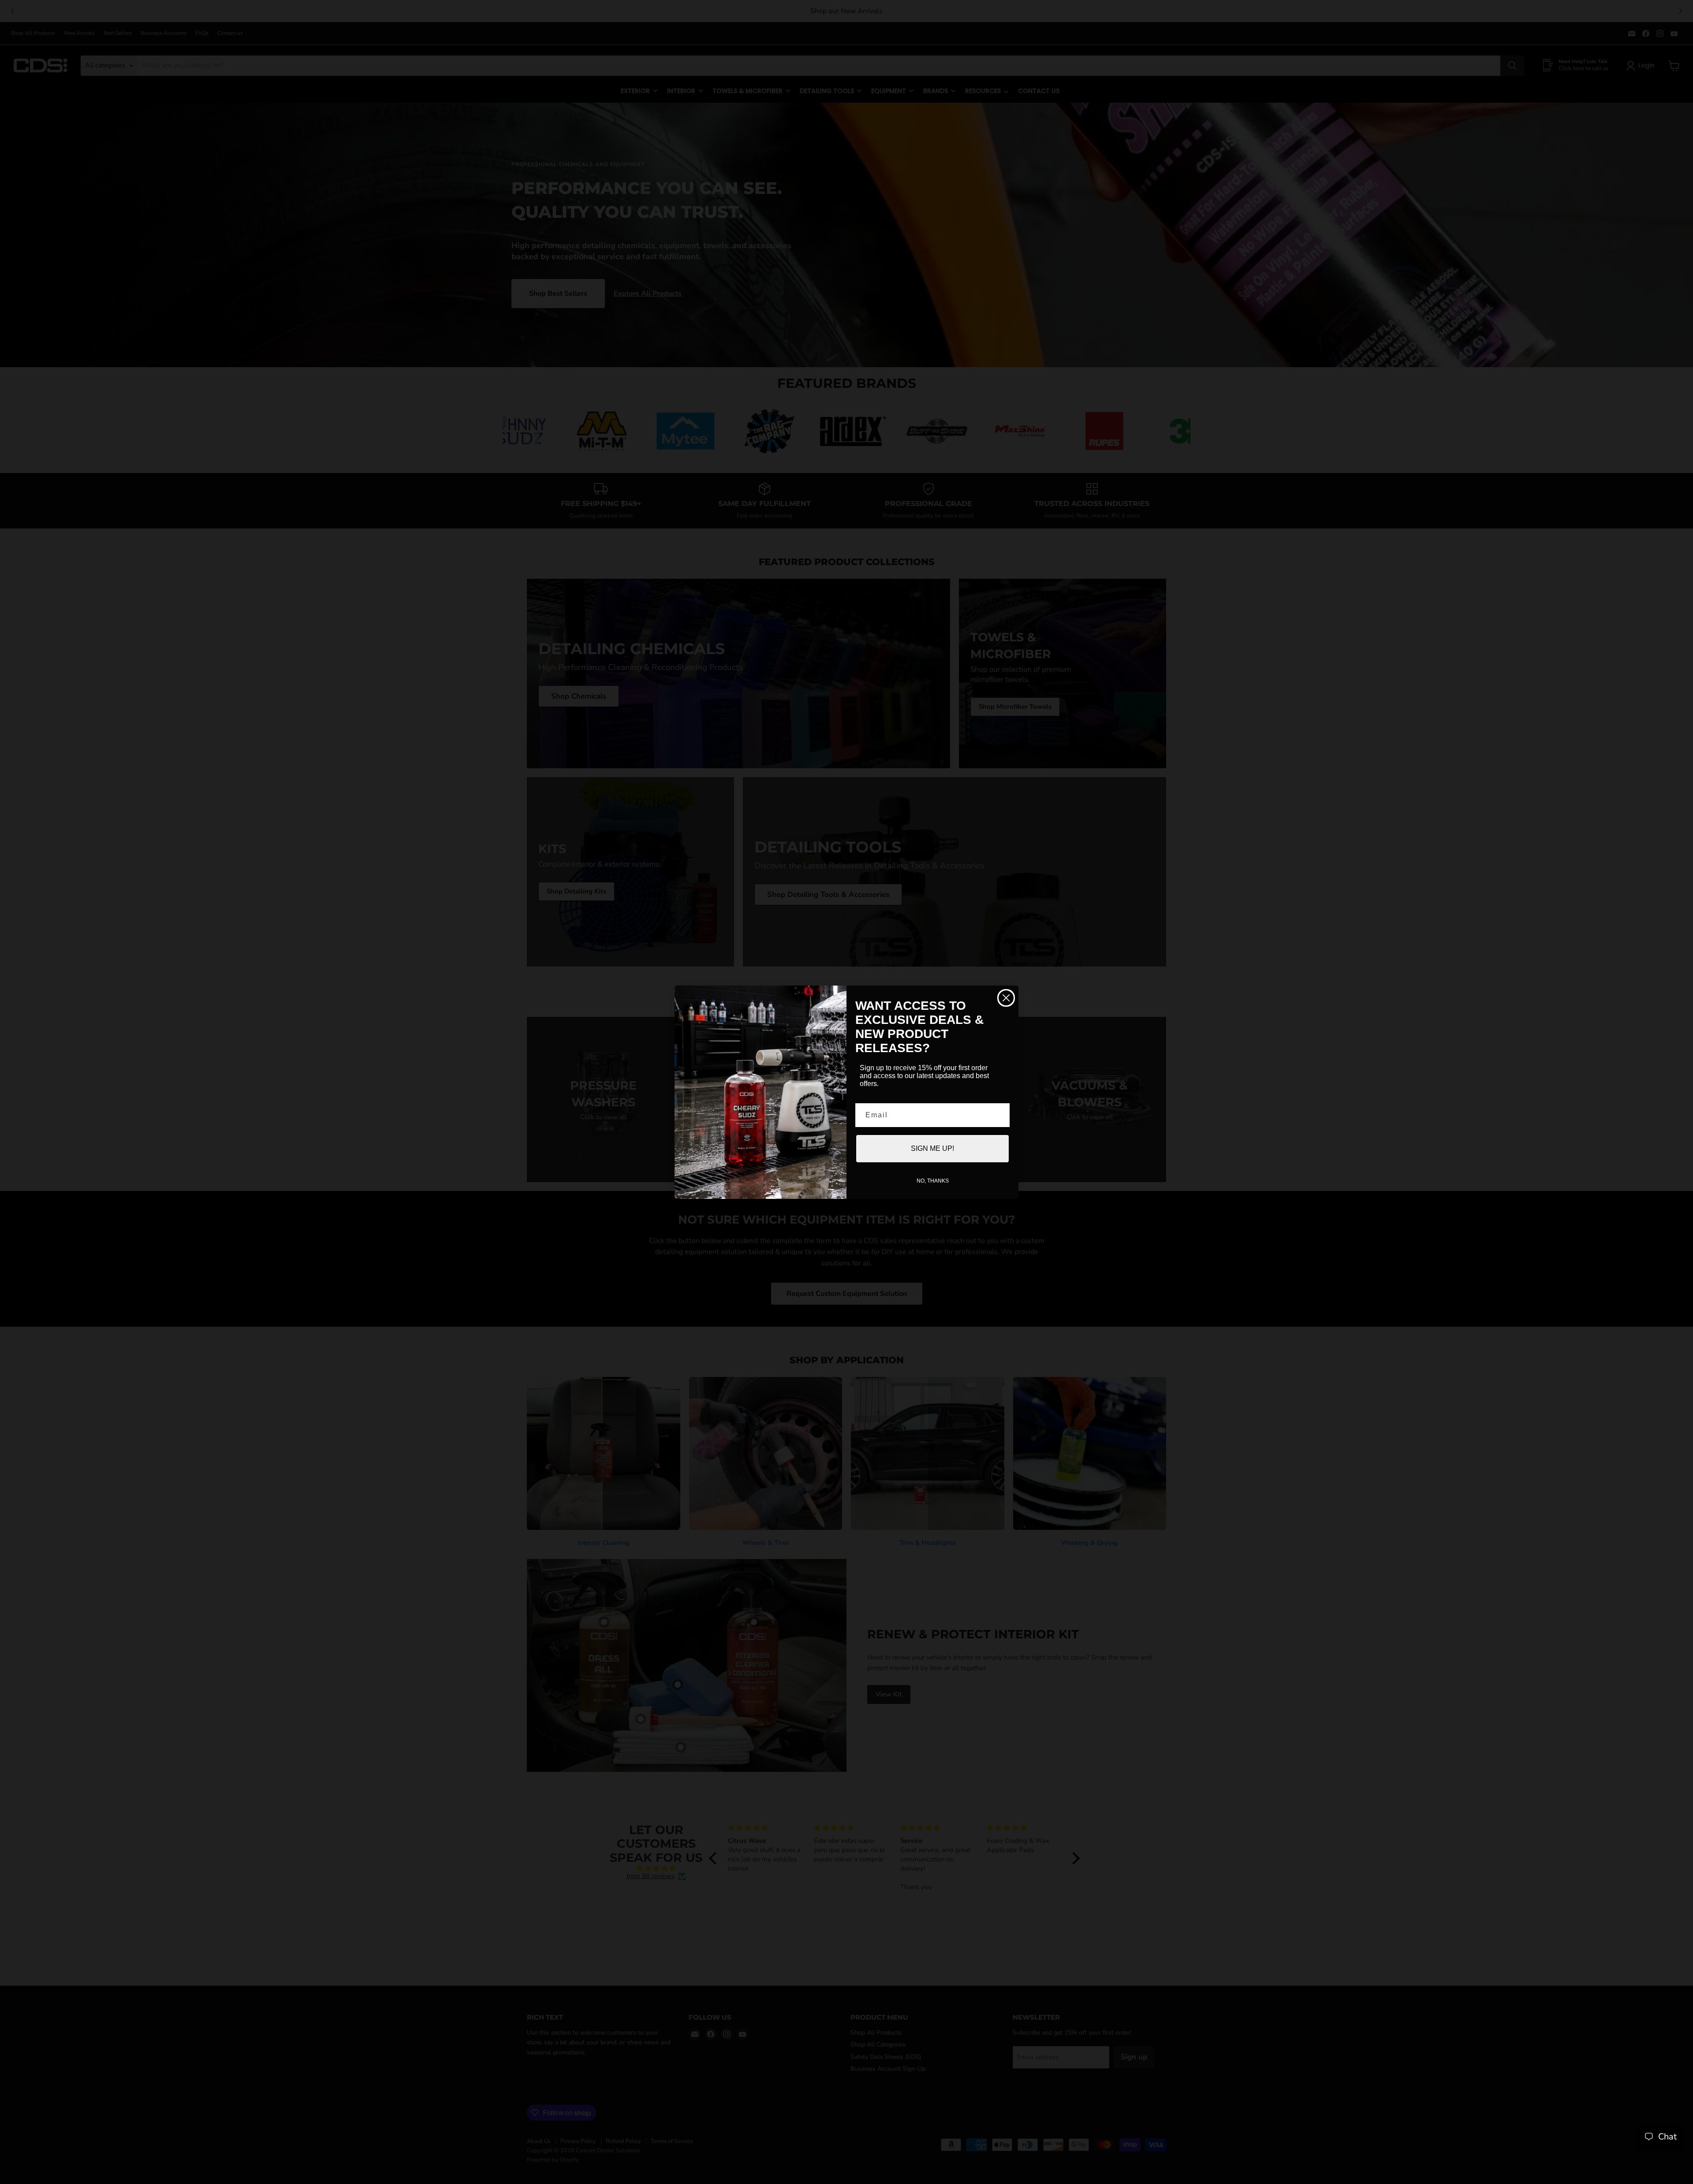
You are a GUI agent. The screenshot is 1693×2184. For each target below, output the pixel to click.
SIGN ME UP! (932, 1148)
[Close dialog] (1006, 998)
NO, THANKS (933, 1181)
